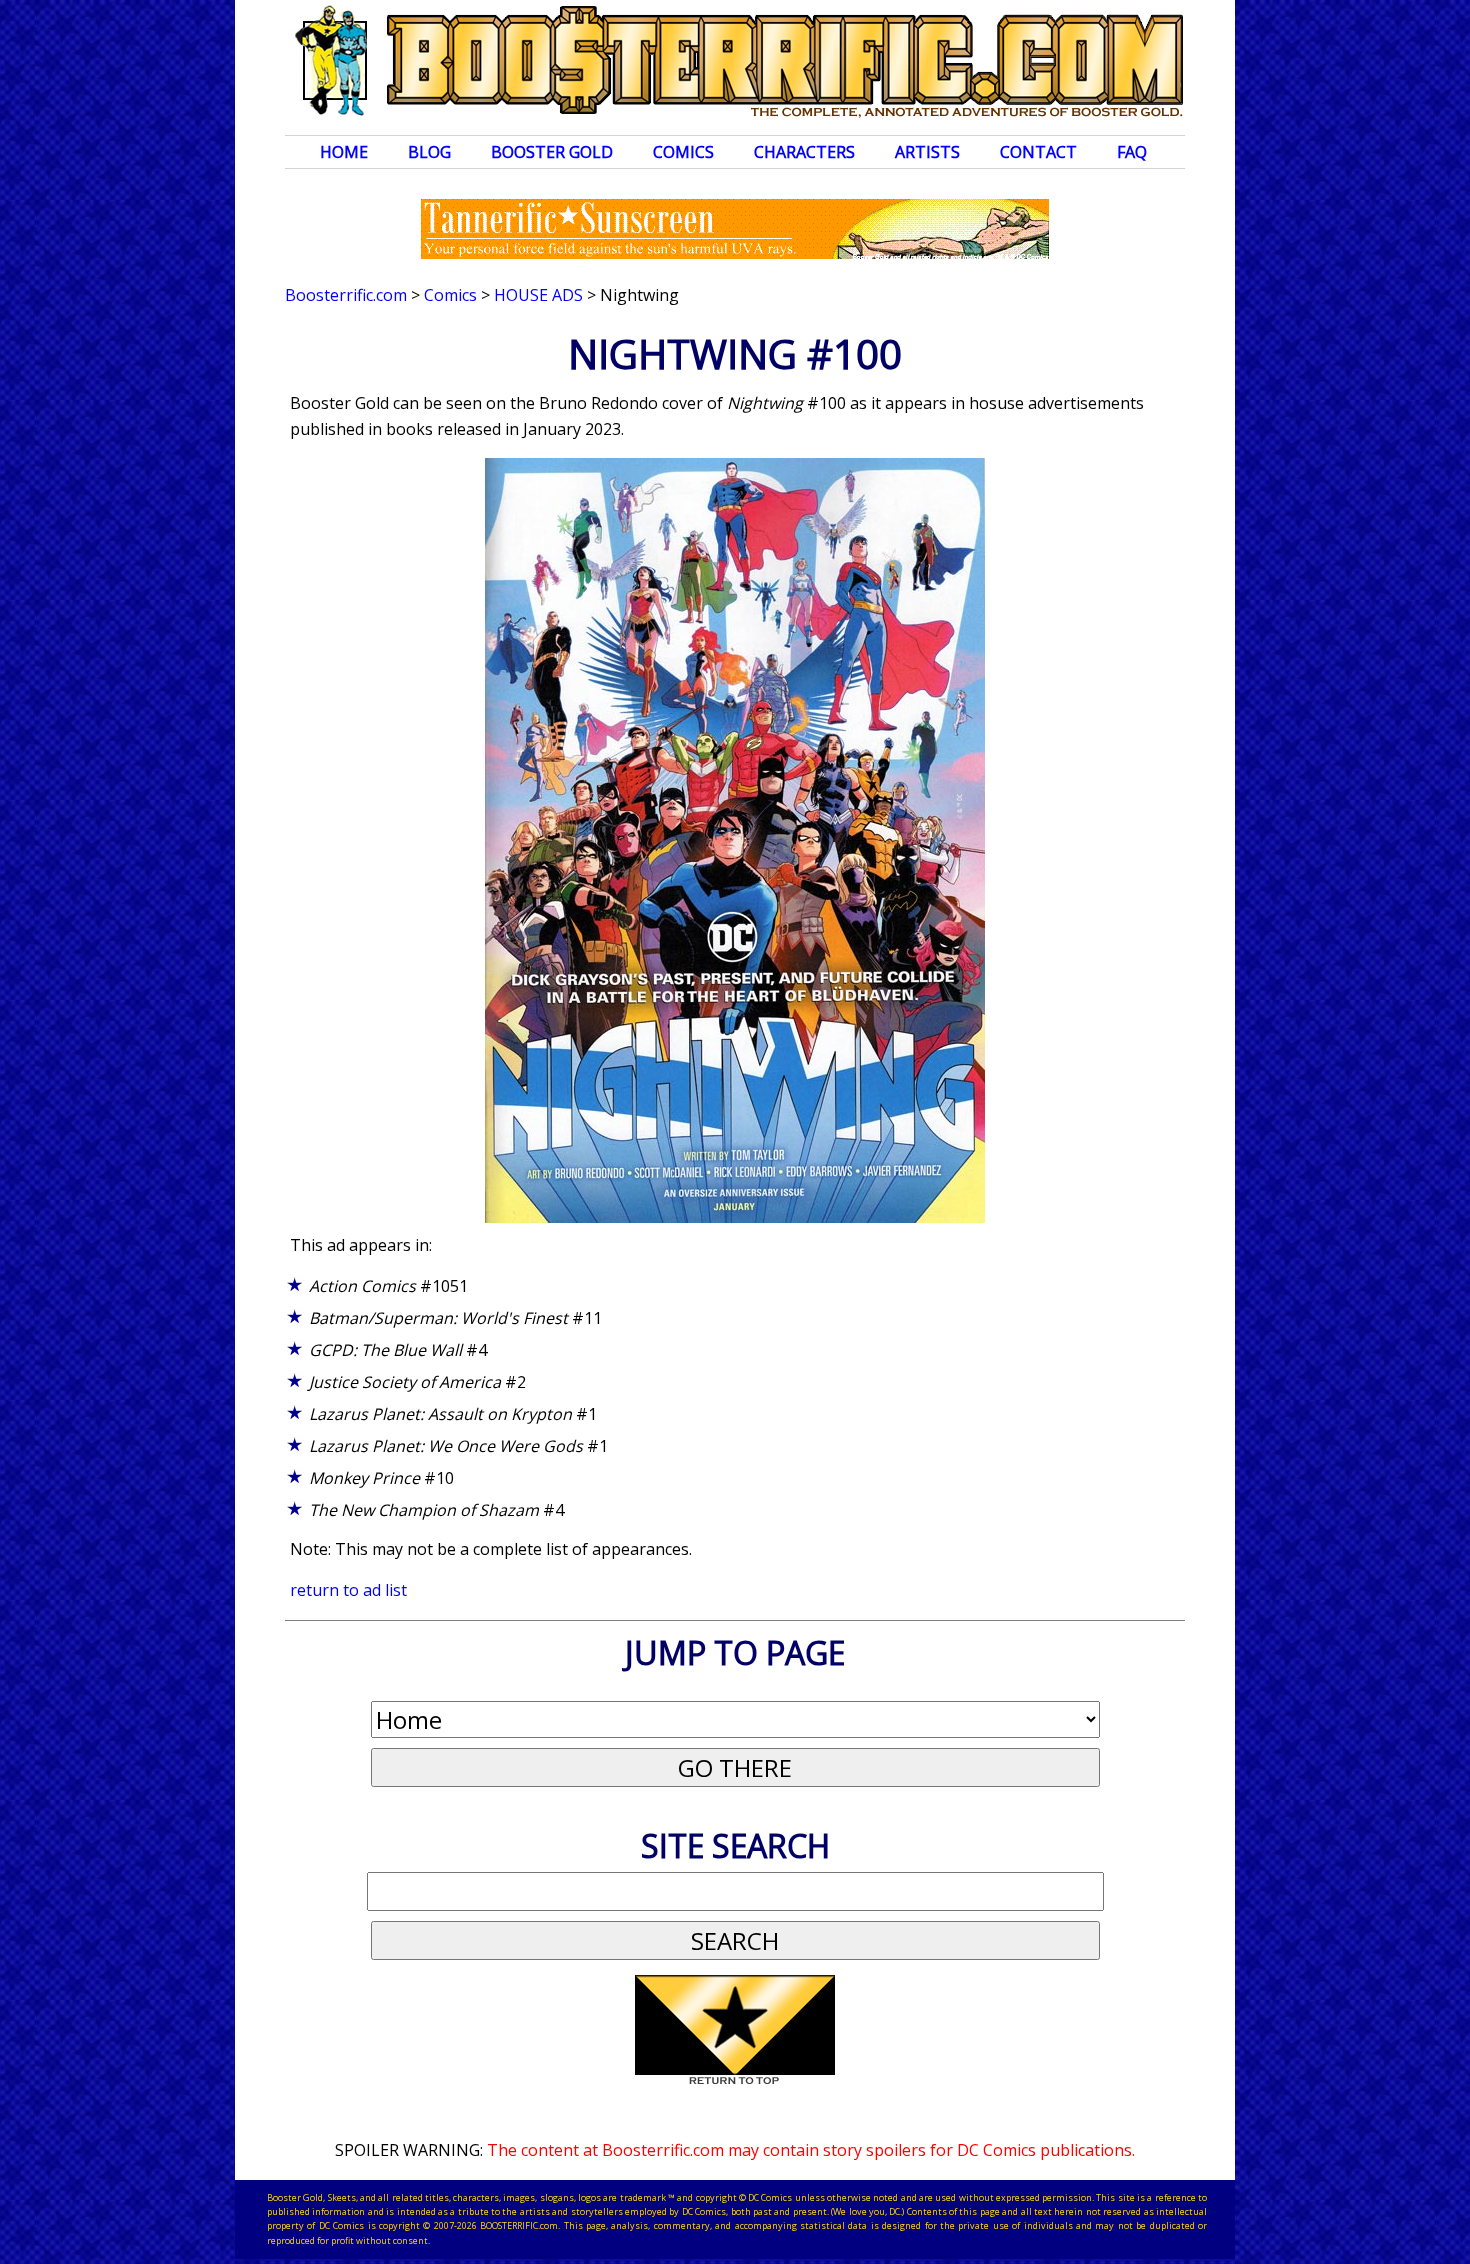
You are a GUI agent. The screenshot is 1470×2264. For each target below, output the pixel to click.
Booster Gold (552, 152)
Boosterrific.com (346, 295)
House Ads (538, 295)
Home (344, 152)
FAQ (1132, 152)
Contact (1038, 152)
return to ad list (348, 1590)
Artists (927, 152)
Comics (683, 152)
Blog (429, 152)
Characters (804, 152)
